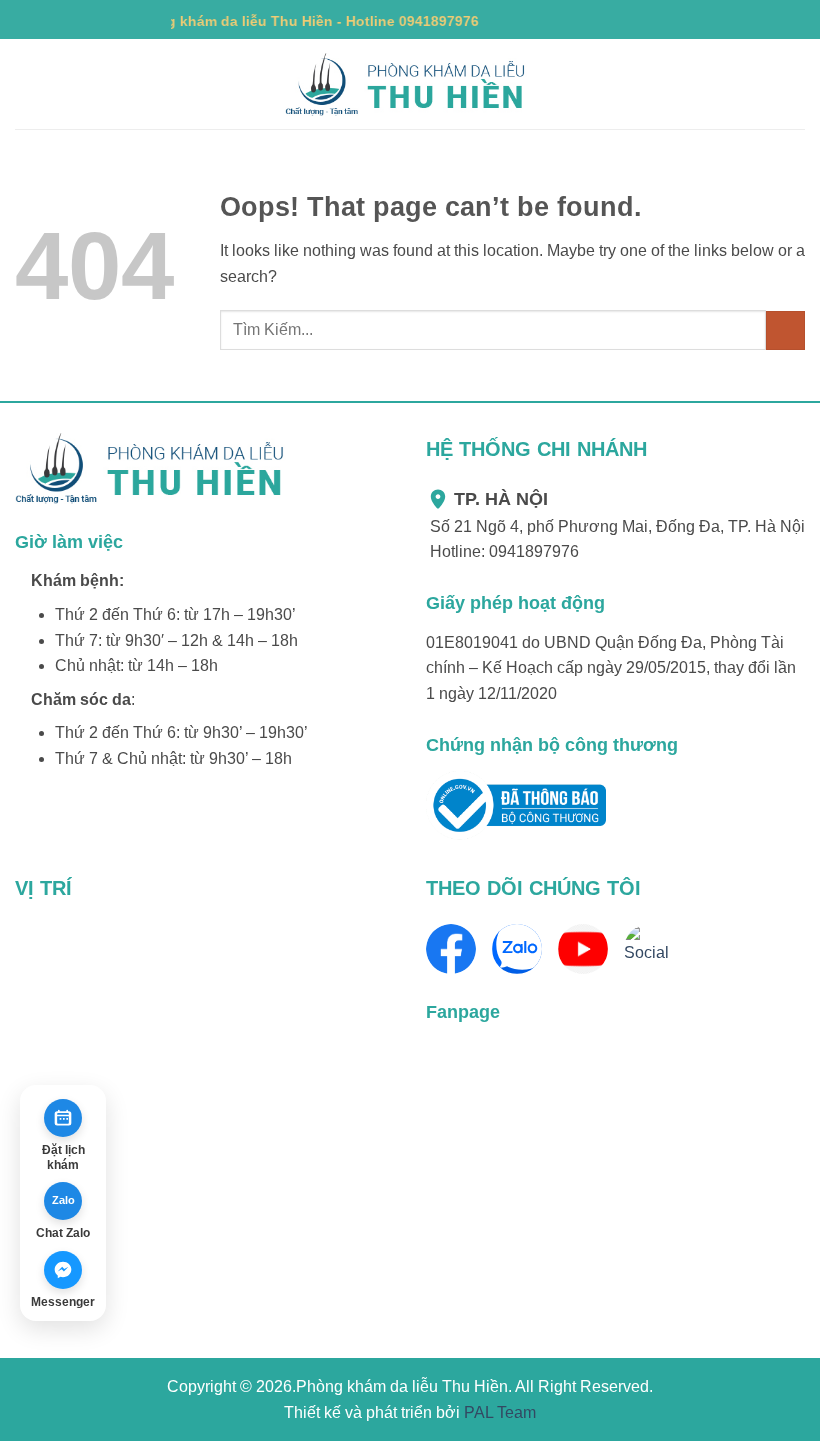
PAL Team (500, 1412)
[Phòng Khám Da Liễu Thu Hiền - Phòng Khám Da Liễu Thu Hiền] (410, 84)
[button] (27, 84)
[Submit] (785, 330)
